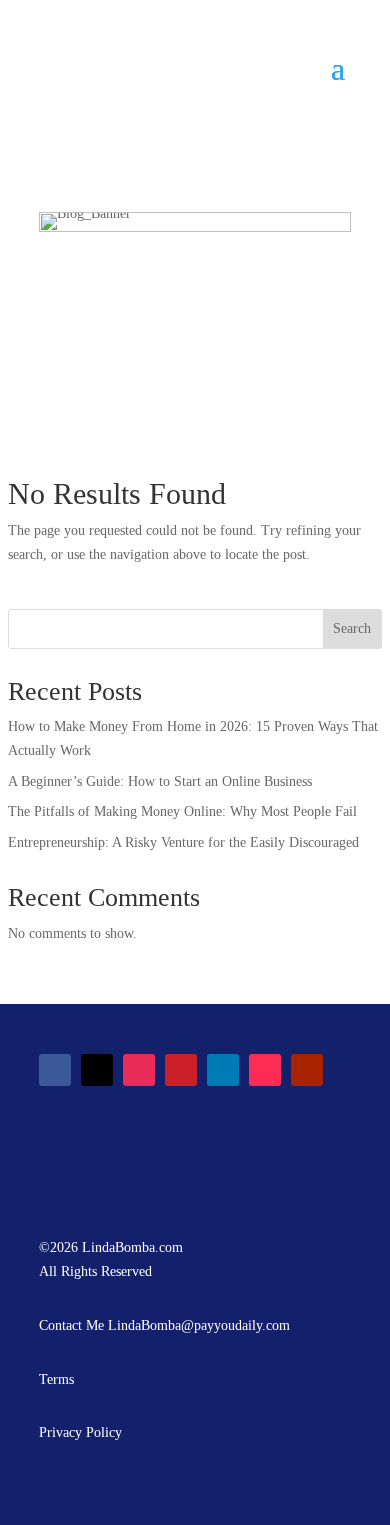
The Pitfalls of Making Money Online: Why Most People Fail (182, 811)
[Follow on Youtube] (307, 1070)
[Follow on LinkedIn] (223, 1070)
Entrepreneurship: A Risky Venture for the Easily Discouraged (183, 842)
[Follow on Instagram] (139, 1070)
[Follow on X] (97, 1070)
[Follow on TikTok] (265, 1070)
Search (352, 628)
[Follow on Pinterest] (181, 1070)
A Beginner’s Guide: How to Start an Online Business (160, 781)
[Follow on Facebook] (55, 1070)
